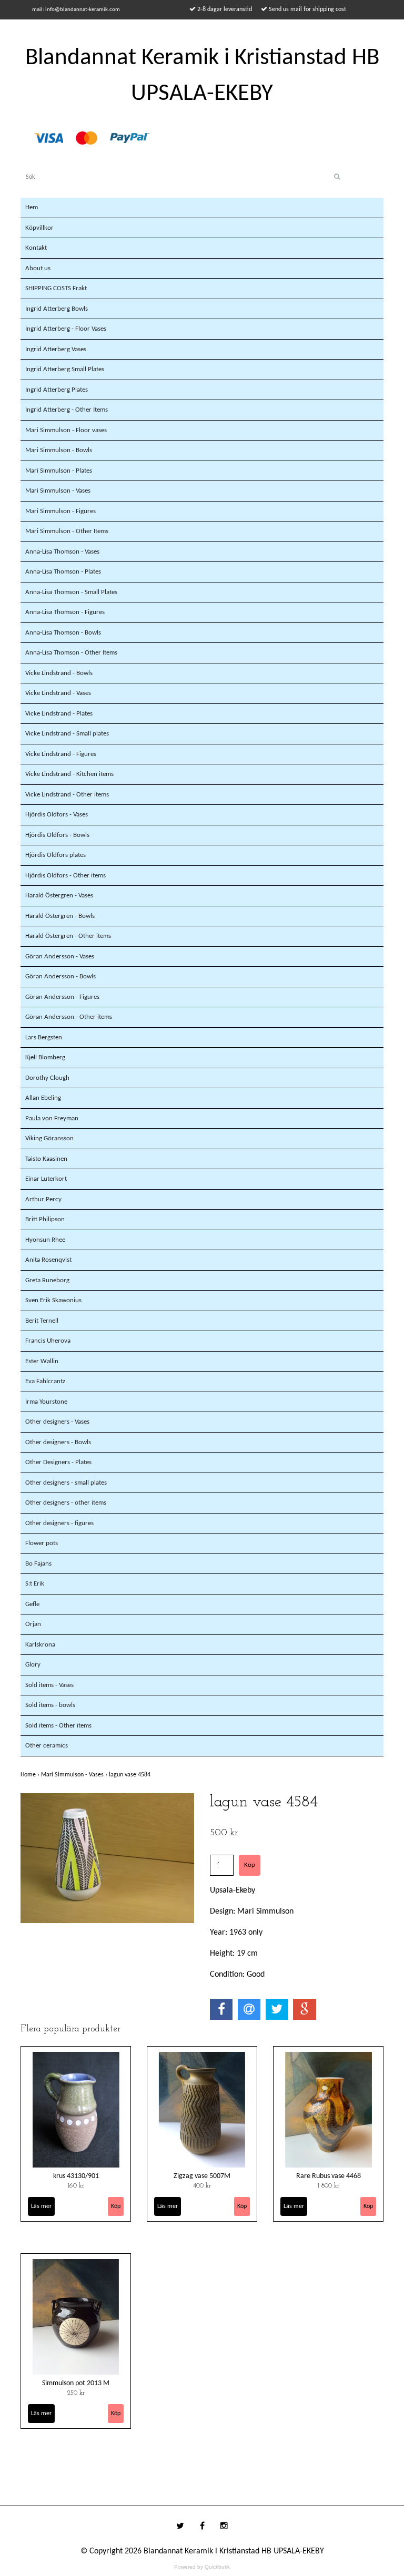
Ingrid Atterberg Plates (57, 390)
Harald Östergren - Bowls (60, 916)
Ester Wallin (42, 1361)
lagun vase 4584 (130, 1775)
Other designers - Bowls (58, 1442)
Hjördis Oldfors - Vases (57, 815)
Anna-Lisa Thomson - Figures (65, 612)
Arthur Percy (43, 1199)
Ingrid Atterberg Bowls (57, 309)
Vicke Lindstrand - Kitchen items (69, 774)
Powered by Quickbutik (202, 2567)
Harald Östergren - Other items (68, 936)
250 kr (76, 2393)
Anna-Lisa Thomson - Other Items (71, 653)
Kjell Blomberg (45, 1057)
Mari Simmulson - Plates (59, 471)
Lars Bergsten (44, 1037)
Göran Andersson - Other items (69, 1017)
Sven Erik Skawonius (53, 1300)
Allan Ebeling (43, 1098)
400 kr (202, 2186)
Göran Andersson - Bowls (60, 977)
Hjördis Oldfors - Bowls (57, 835)
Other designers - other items (66, 1503)
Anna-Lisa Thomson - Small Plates (71, 592)
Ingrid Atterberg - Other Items (67, 410)
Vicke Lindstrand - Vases (58, 693)
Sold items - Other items (58, 1726)
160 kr (76, 2186)
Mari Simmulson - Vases (58, 491)
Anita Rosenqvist (48, 1260)
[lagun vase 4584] (107, 1858)
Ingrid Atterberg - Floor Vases (66, 329)
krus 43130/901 (76, 2176)
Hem (32, 207)
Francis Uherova (48, 1341)
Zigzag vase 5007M (202, 2176)
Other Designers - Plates (58, 1462)
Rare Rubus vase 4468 (329, 2176)
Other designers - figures (59, 1523)
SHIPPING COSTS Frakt (56, 288)
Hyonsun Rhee (45, 1240)
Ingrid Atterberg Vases (56, 349)
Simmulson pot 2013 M (76, 2383)
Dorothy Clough (47, 1078)
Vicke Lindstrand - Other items (67, 795)
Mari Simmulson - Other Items (67, 531)
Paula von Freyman (52, 1118)
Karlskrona (40, 1645)
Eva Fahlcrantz (45, 1381)
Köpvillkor (39, 228)
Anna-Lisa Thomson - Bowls (63, 633)
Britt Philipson (45, 1219)
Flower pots (42, 1543)
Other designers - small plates (66, 1483)
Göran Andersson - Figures (62, 997)
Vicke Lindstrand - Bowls (59, 673)
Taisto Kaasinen (46, 1159)
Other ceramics (47, 1746)
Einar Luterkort (46, 1179)
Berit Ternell (42, 1321)
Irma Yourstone (46, 1402)
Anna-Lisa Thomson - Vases (62, 552)
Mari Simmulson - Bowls (59, 450)
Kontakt (36, 248)
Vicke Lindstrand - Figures (61, 754)
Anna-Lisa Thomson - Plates (63, 572)
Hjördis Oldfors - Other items (65, 876)
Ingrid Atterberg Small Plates (65, 369)
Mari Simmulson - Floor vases (66, 430)
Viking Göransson (49, 1138)
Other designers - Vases (57, 1422)
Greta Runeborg (47, 1280)
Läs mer (41, 2206)
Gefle (32, 1604)
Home (31, 1775)
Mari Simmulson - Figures (60, 511)
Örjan (33, 1624)
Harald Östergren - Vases (59, 896)
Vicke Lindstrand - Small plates (67, 734)
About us (38, 268)
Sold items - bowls (50, 1705)
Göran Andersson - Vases (60, 957)
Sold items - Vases (49, 1685)
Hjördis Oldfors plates (55, 855)
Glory (33, 1665)
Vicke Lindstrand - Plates (59, 714)
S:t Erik (35, 1584)
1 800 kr (329, 2186)
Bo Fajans (38, 1564)
